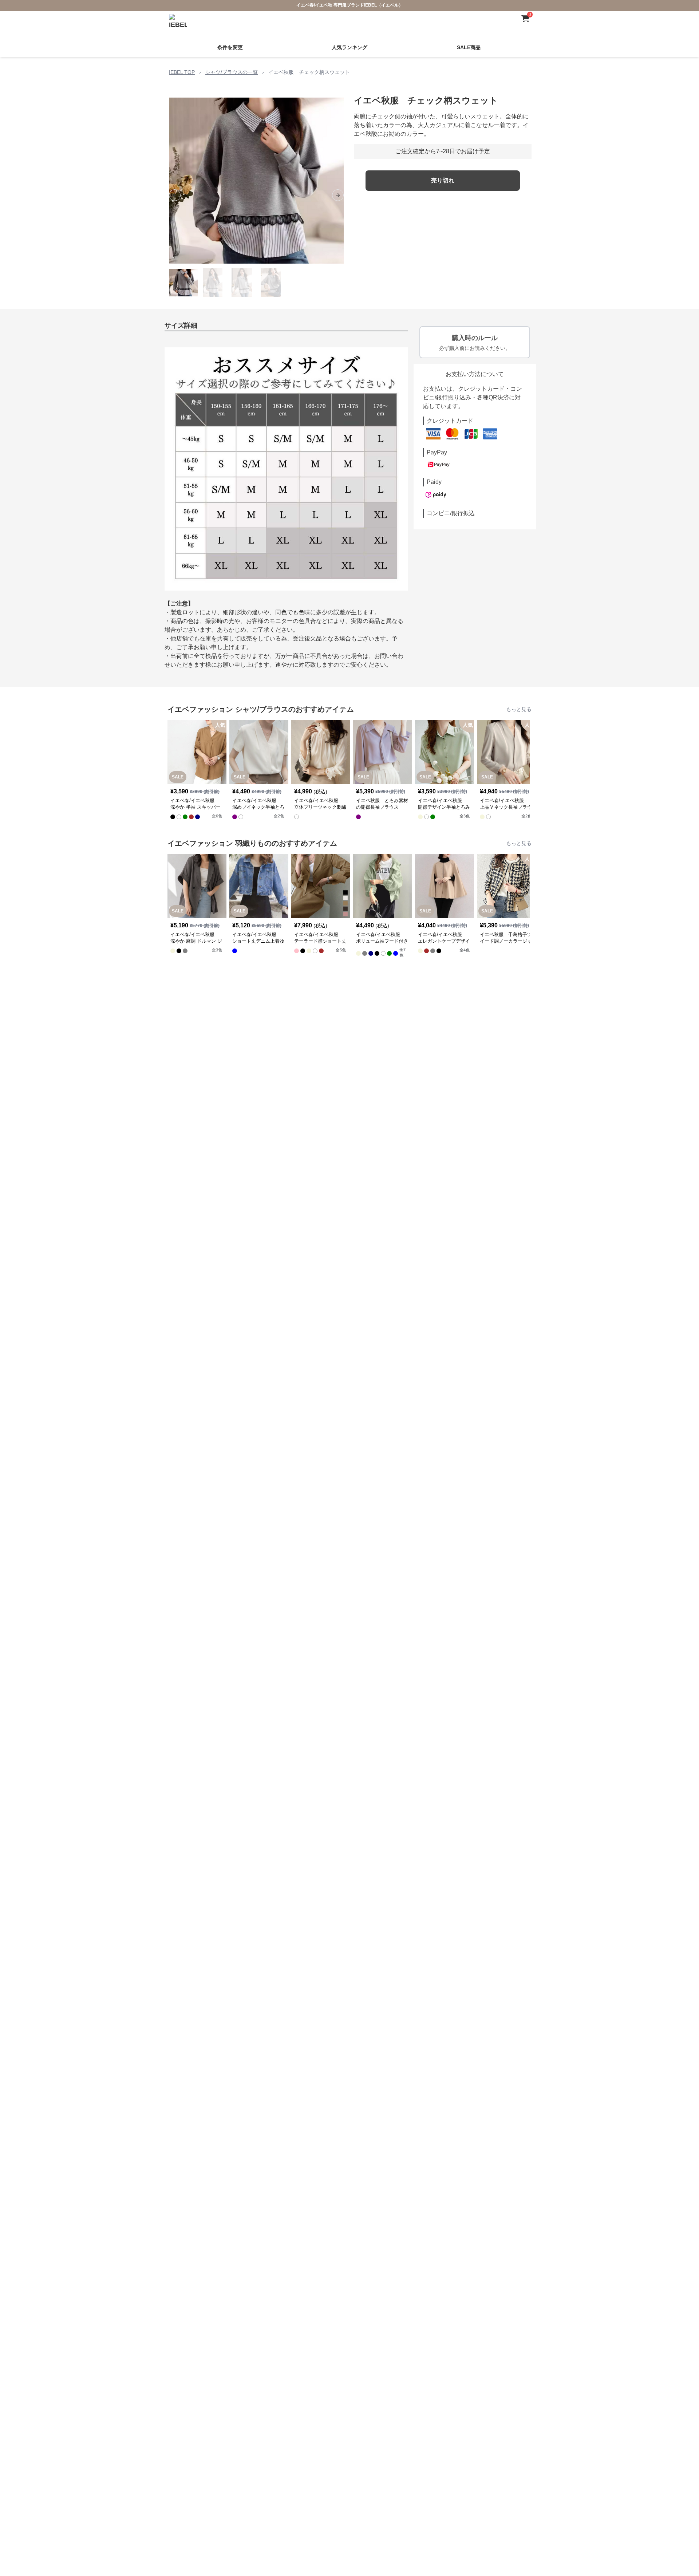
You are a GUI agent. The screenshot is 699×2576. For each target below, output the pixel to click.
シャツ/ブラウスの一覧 (232, 72)
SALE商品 (469, 47)
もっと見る (519, 709)
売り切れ (443, 180)
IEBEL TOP (182, 72)
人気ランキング (349, 47)
